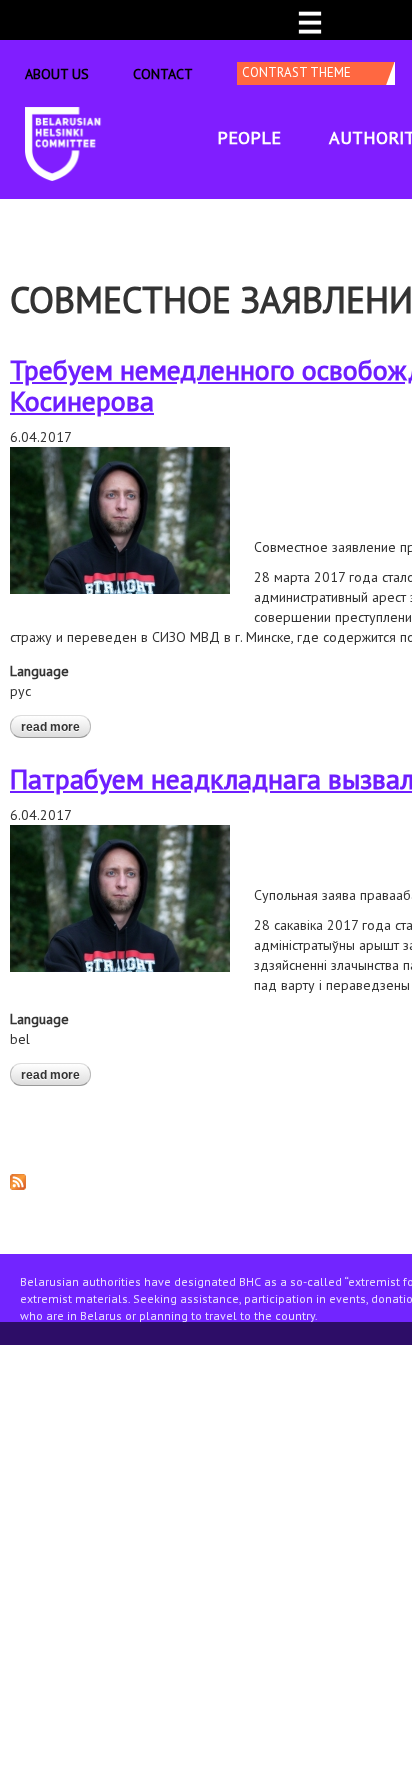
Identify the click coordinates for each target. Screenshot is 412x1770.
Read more (56, 727)
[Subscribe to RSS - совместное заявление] (18, 1180)
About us (57, 74)
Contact (163, 74)
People (249, 137)
